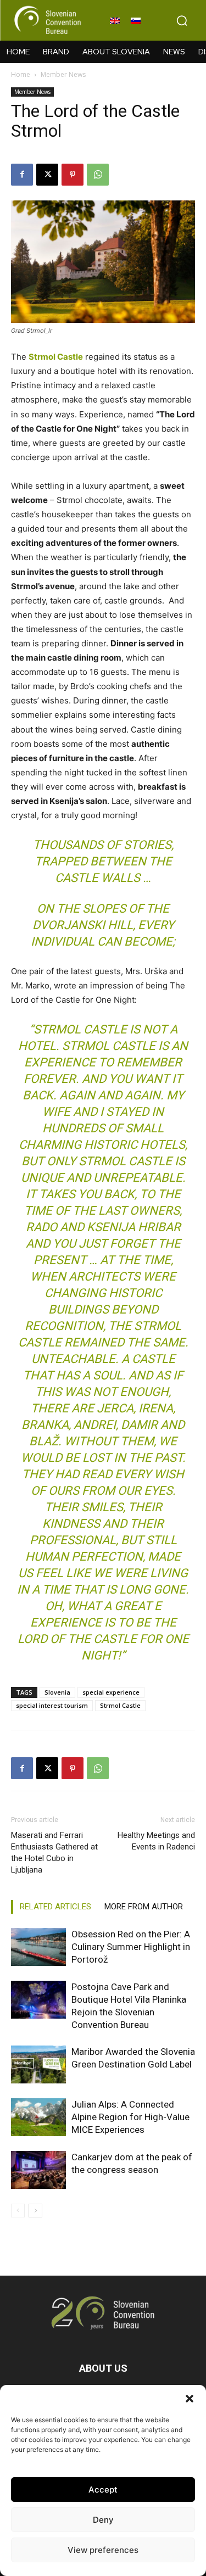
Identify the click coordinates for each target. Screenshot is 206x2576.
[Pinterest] (73, 175)
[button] (190, 2399)
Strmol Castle (120, 1705)
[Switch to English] (115, 20)
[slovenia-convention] (47, 20)
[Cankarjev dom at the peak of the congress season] (38, 2170)
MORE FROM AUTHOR (144, 1907)
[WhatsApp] (98, 175)
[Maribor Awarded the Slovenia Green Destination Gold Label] (38, 2064)
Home (21, 74)
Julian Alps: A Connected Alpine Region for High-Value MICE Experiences (130, 2117)
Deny (103, 2520)
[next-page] (35, 2211)
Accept (103, 2490)
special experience (111, 1692)
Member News (63, 74)
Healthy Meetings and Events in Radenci (156, 1841)
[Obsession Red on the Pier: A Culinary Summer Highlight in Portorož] (38, 1947)
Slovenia (57, 1692)
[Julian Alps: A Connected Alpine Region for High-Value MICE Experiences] (38, 2117)
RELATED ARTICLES (55, 1907)
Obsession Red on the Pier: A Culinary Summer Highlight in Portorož (131, 1947)
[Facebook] (22, 175)
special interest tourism (52, 1705)
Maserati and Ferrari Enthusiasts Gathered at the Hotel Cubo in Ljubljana (54, 1853)
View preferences (103, 2550)
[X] (47, 175)
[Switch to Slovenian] (136, 20)
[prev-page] (18, 2211)
